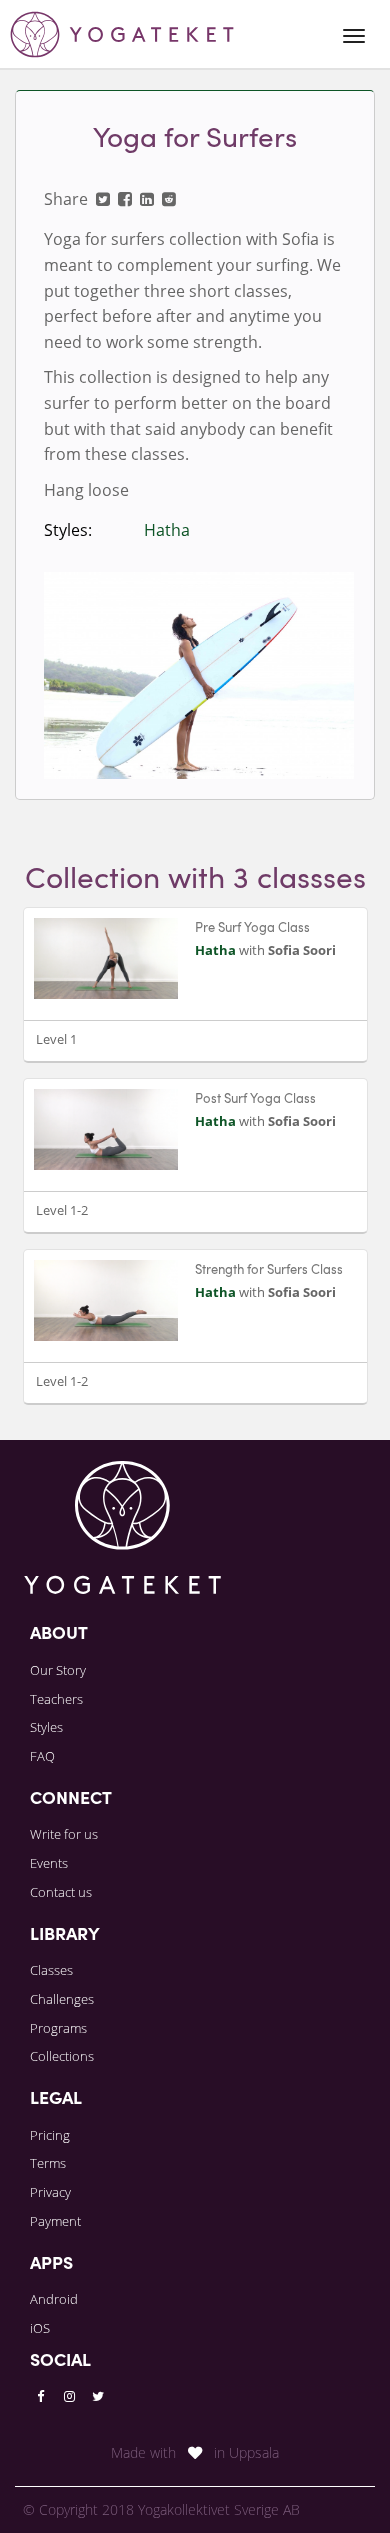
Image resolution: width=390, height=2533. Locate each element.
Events (49, 1863)
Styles (46, 1727)
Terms (48, 2163)
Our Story (58, 1670)
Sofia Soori (302, 950)
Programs (58, 2028)
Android (54, 2299)
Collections (62, 2056)
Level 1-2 (62, 1210)
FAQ (42, 1756)
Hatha (167, 530)
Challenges (62, 1999)
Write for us (64, 1834)
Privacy (50, 2192)
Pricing (50, 2135)
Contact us (61, 1892)
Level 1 (56, 1039)
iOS (40, 2328)
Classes (51, 1970)
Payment (55, 2221)
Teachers (56, 1699)
